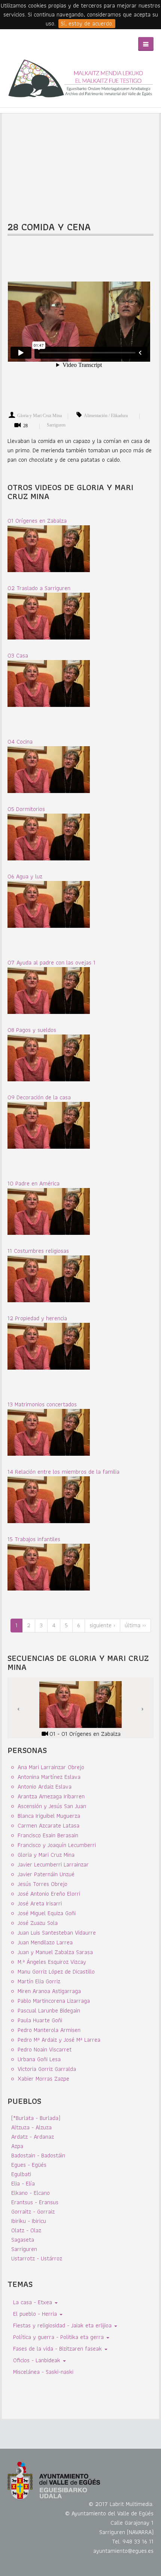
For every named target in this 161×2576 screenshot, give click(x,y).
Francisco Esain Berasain (48, 1835)
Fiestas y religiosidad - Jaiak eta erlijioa (63, 2325)
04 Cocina (20, 742)
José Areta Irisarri (40, 1903)
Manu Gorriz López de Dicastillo (56, 1972)
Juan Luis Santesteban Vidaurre (57, 1933)
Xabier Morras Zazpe (43, 2079)
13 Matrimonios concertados (42, 1404)
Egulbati (21, 2174)
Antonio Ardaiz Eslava (45, 1787)
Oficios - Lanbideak (38, 2360)
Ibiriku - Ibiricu (29, 2221)
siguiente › (102, 1625)
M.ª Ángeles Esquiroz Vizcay (52, 1962)
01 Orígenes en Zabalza (37, 521)
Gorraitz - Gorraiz (33, 2212)
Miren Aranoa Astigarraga (49, 1991)
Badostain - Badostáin (38, 2155)
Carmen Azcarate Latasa (48, 1825)
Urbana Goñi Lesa (39, 2059)
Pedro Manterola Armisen (49, 2030)
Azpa (17, 2146)
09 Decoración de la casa (39, 1097)
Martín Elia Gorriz (39, 1981)
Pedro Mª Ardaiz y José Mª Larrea (59, 2040)
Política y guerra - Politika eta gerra (59, 2337)
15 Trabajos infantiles (34, 1539)
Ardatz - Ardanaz (33, 2137)
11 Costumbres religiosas (38, 1251)
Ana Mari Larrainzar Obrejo (51, 1767)
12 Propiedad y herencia (37, 1318)
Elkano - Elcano (31, 2193)
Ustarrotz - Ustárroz (37, 2258)
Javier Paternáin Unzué (46, 1874)
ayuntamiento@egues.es (123, 2551)
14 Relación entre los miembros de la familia (63, 1472)
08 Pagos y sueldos (32, 1030)
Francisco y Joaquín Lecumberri (57, 1845)
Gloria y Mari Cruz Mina (40, 416)
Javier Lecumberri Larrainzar (53, 1864)
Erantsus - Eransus (35, 2202)
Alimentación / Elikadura (106, 416)
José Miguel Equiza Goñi (47, 1913)
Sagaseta (23, 2240)
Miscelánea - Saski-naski (43, 2372)
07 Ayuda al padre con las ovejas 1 (51, 962)
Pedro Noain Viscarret (45, 2049)
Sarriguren (56, 425)
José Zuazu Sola (38, 1923)
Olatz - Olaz (26, 2230)
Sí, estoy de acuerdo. (87, 24)
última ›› (135, 1625)
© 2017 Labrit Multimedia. (121, 2504)
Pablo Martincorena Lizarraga (54, 2001)
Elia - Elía (23, 2183)
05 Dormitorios (26, 809)
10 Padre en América (34, 1183)
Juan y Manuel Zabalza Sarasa (55, 1952)
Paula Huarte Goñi (40, 2020)
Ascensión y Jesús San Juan (52, 1806)
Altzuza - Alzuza (31, 2127)
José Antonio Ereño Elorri (49, 1894)
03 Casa (18, 655)
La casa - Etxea (34, 2302)
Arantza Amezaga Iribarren (51, 1796)
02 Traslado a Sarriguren (39, 588)
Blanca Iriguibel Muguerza (49, 1816)
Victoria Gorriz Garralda (47, 2069)
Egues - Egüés (29, 2165)
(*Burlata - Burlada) (36, 2118)
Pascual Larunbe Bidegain (49, 2010)
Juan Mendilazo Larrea (45, 1942)
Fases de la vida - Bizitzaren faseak (58, 2349)
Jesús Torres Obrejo (42, 1884)
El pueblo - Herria (36, 2314)
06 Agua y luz (25, 876)
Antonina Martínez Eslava (49, 1777)
